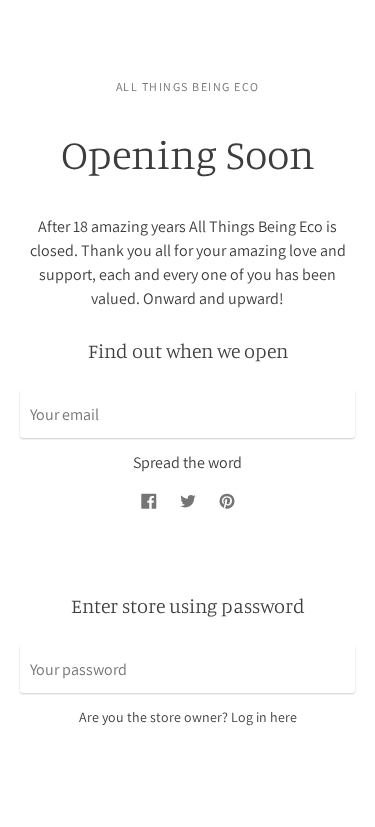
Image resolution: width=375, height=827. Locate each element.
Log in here (264, 717)
